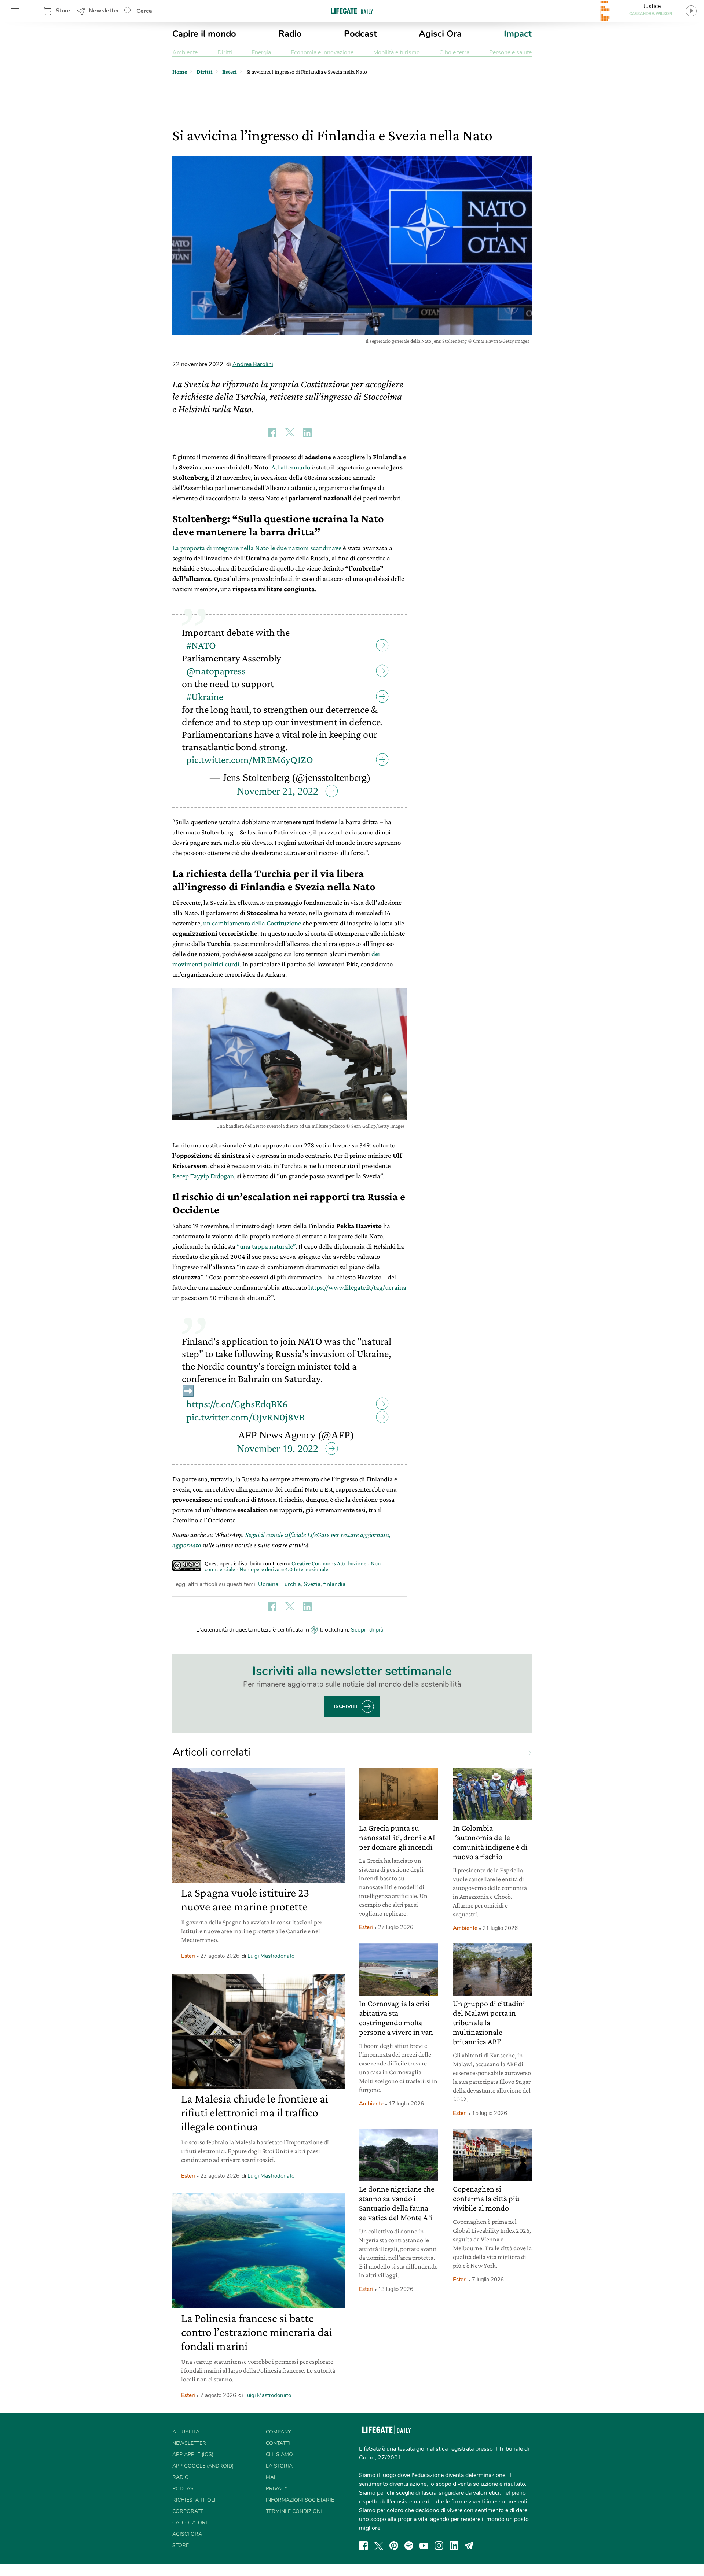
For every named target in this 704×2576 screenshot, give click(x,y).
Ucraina (268, 1584)
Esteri (188, 1956)
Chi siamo (279, 2455)
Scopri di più (367, 1630)
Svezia (312, 1584)
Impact (518, 34)
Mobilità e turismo (397, 52)
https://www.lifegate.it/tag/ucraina (357, 1287)
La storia (279, 2466)
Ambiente (185, 52)
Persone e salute (510, 52)
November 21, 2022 (278, 791)
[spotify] (409, 2546)
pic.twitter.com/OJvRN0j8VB (245, 1417)
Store (63, 11)
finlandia (334, 1584)
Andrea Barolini (253, 364)
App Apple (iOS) (193, 2455)
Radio (290, 34)
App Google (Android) (203, 2466)
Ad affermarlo (291, 467)
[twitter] (379, 2546)
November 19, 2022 (278, 1449)
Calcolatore (190, 2523)
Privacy (277, 2489)
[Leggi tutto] (527, 1753)
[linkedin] (454, 2546)
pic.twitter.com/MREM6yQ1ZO (250, 760)
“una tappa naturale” (266, 1246)
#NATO (201, 645)
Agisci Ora (440, 34)
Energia (261, 52)
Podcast (360, 34)
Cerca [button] (144, 11)
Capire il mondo (204, 34)
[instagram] (439, 2546)
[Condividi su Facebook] (272, 433)
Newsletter (104, 11)
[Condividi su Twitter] (290, 433)
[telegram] (469, 2546)
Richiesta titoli (194, 2500)
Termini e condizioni (294, 2511)
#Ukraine (205, 696)
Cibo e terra (454, 52)
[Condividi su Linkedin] (307, 433)
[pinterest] (394, 2546)
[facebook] (363, 2546)
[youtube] (424, 2546)
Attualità (186, 2432)
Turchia (291, 1584)
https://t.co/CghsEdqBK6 (237, 1404)
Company (278, 2432)
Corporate (188, 2511)
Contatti (278, 2443)
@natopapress (216, 671)
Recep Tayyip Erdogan (203, 1176)
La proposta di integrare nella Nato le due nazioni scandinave (257, 548)
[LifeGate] (352, 11)
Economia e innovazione (322, 52)
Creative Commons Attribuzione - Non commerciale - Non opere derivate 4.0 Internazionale (293, 1566)
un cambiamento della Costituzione (252, 923)
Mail (272, 2477)
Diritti (225, 52)
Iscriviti (346, 1707)
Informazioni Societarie (300, 2500)
